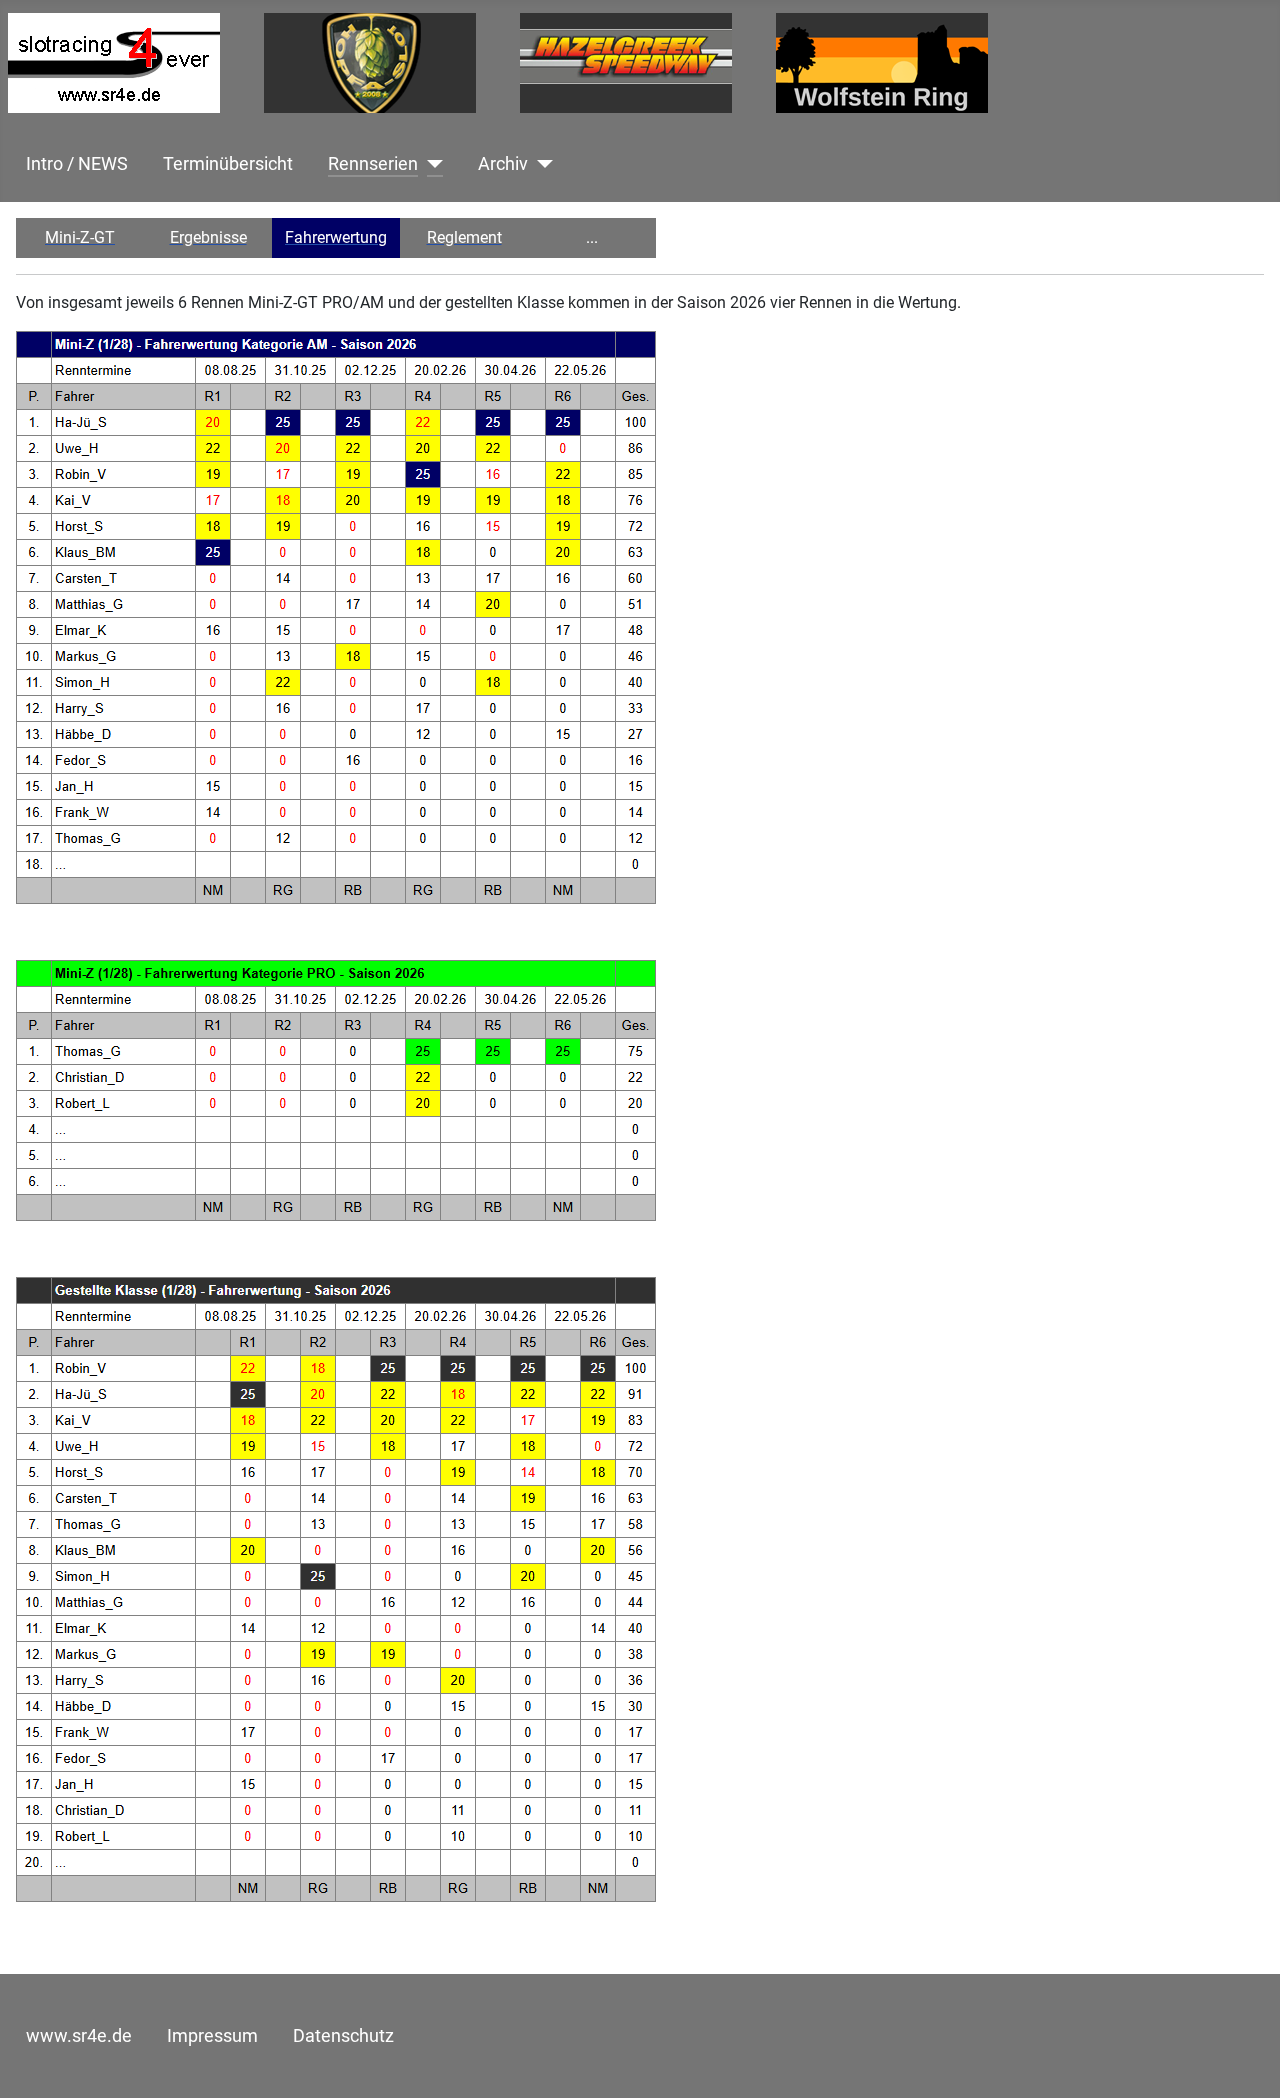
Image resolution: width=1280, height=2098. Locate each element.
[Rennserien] (430, 164)
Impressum (212, 2036)
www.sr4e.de (79, 2036)
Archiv (503, 164)
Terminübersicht (228, 164)
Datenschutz (343, 2036)
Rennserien (373, 164)
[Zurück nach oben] (1245, 2061)
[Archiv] (540, 164)
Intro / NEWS (77, 164)
